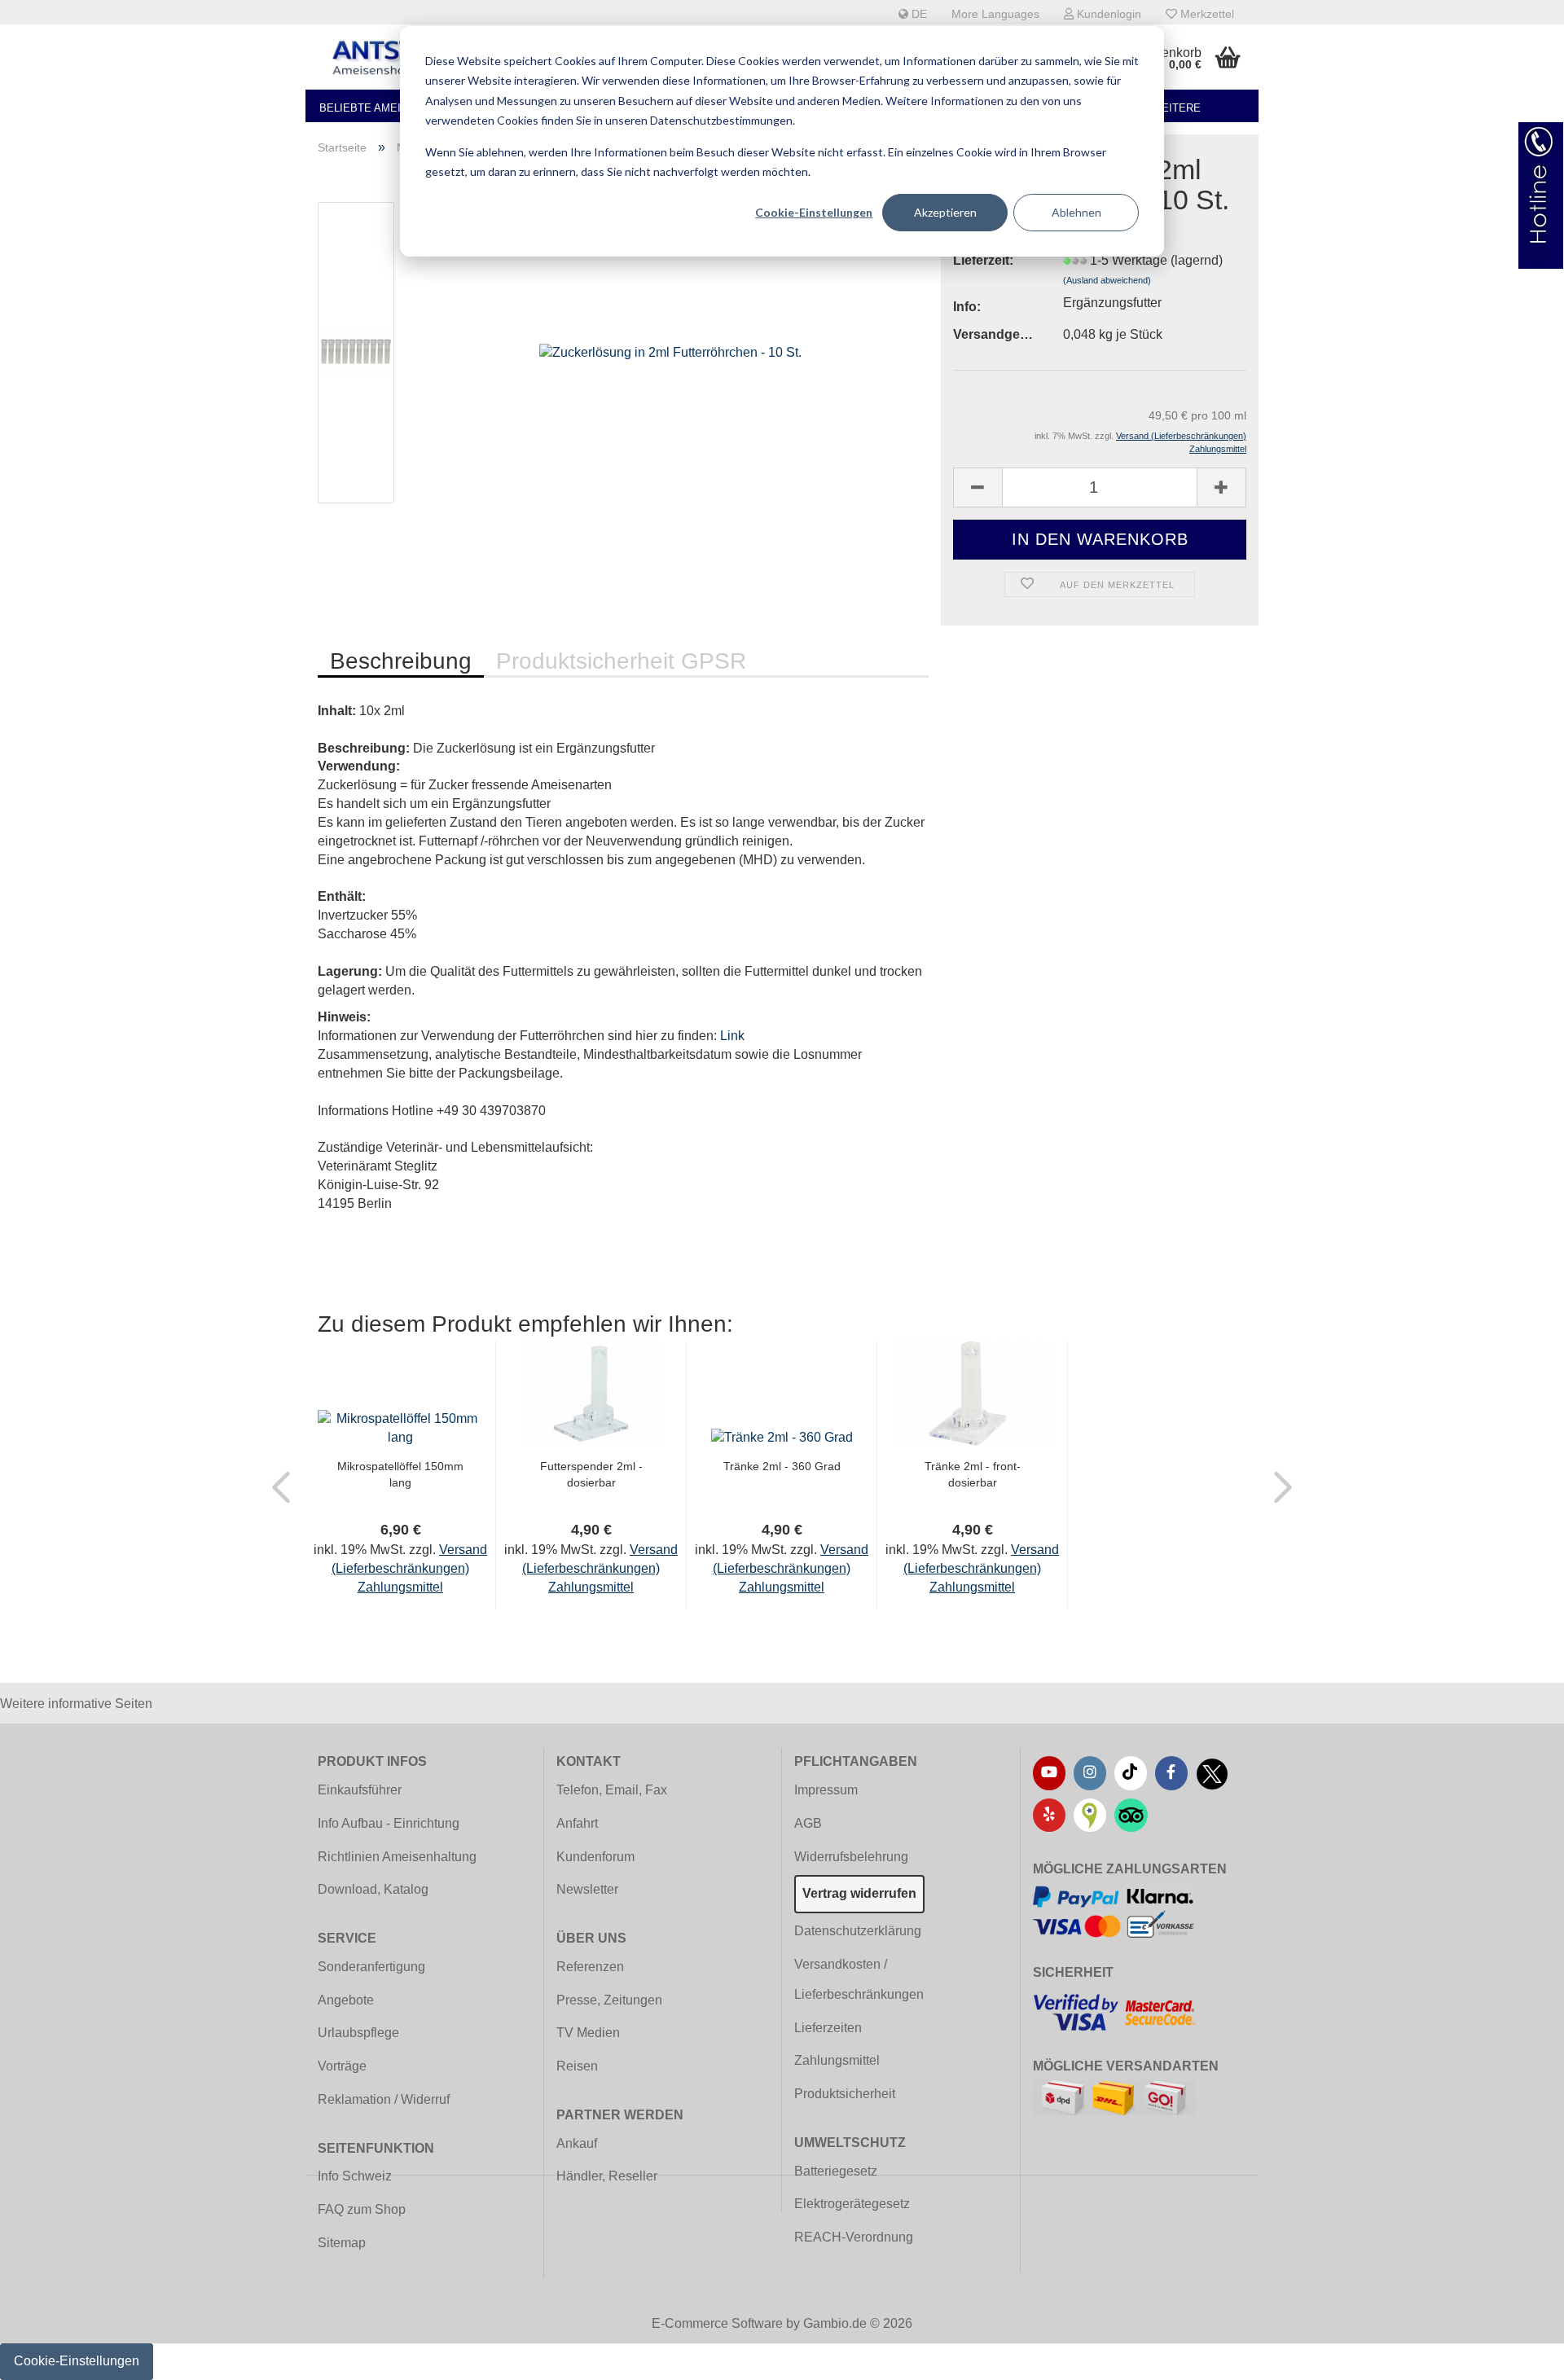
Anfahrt (577, 1823)
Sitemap (342, 2243)
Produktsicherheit (845, 2094)
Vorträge (342, 2066)
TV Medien (588, 2033)
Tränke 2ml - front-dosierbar (973, 1474)
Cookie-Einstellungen (814, 212)
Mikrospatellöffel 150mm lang (400, 1474)
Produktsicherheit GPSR (621, 661)
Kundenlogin (1107, 14)
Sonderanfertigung (371, 1967)
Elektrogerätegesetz (852, 2204)
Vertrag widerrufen (859, 1893)
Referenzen (590, 1967)
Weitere (1176, 108)
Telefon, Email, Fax (612, 1790)
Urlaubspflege (358, 2033)
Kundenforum (595, 1857)
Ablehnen (1076, 212)
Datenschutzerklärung (858, 1931)
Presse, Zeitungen (609, 2000)
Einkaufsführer (360, 1790)
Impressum (826, 1790)
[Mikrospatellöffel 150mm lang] (400, 1427)
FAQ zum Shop (362, 2209)
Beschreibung (401, 661)
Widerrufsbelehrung (851, 1857)
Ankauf (577, 2143)
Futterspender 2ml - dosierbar (591, 1474)
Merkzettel (1206, 14)
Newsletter (587, 1889)
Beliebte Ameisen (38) (382, 108)
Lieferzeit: (983, 260)
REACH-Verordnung (854, 2237)
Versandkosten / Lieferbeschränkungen (859, 1979)
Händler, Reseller (607, 2176)
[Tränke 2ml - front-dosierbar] (972, 1393)
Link (732, 1036)
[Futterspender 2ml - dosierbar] (591, 1393)
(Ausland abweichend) (1107, 280)
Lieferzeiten (828, 2028)
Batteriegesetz (836, 2171)
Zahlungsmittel (837, 2060)
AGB (808, 1823)
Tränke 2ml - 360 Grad (782, 1466)
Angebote (346, 2000)
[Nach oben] (1519, 2356)
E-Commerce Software (717, 2323)
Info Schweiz (355, 2176)
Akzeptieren (945, 212)
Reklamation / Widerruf (384, 2099)
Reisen (577, 2066)
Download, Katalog (373, 1889)
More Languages (995, 14)
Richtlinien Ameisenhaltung (397, 1857)
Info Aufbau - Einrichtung (389, 1823)
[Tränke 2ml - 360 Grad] (782, 1436)
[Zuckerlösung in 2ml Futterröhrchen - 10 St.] (670, 351)
